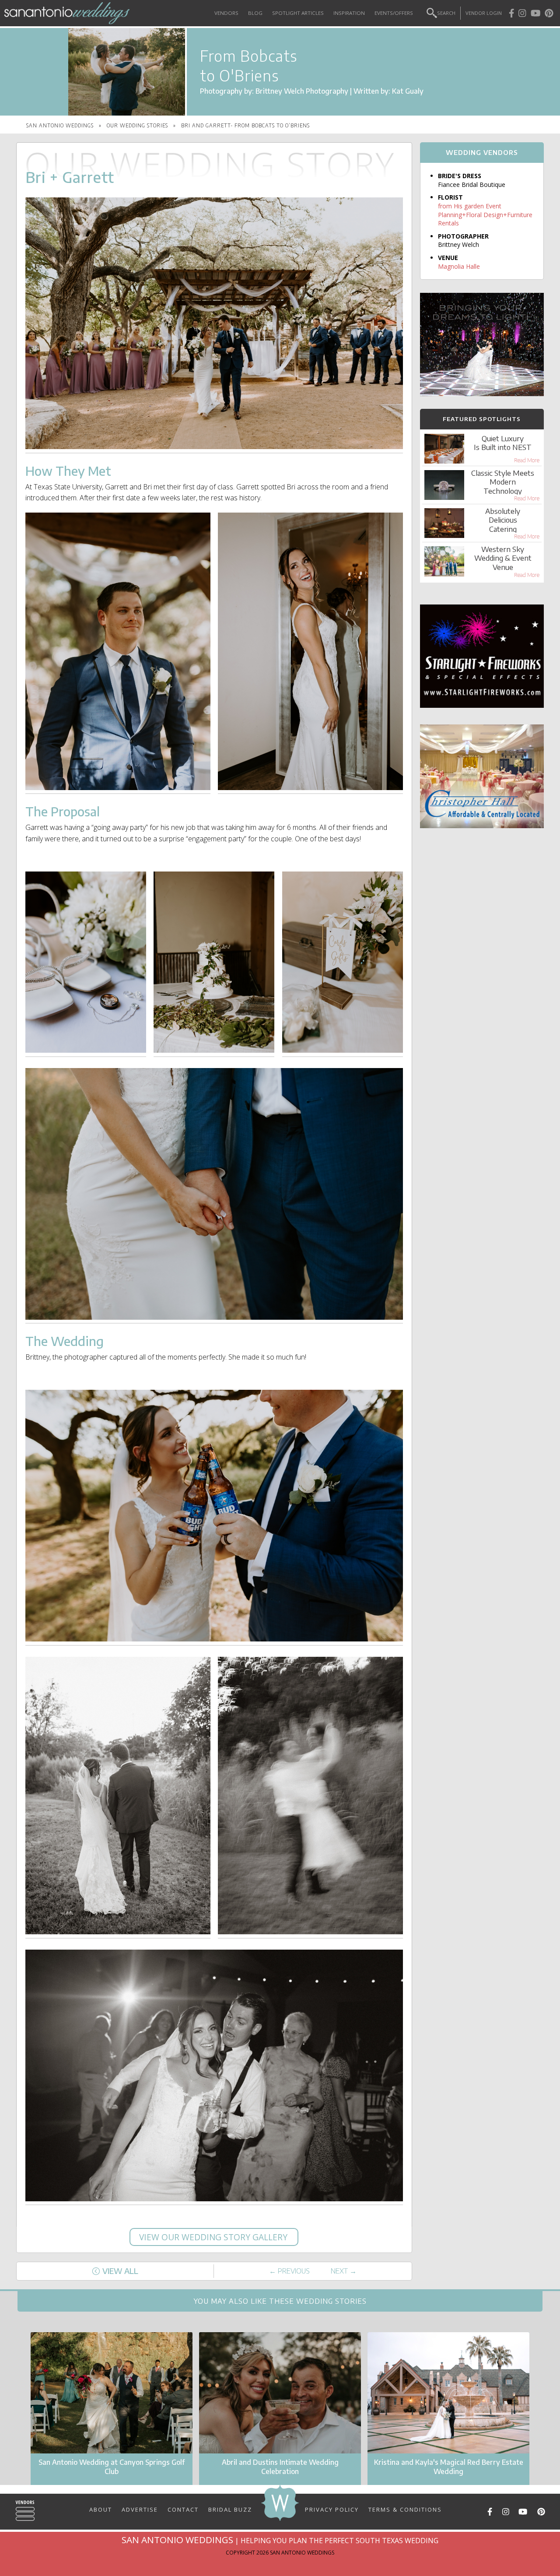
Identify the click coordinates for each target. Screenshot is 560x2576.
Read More (527, 460)
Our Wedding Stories (137, 125)
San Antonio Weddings (60, 125)
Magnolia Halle (459, 266)
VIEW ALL (120, 2271)
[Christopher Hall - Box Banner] (482, 826)
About (101, 2509)
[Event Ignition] (482, 394)
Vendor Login (484, 13)
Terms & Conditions (405, 2509)
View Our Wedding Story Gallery (214, 2237)
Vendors (226, 13)
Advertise (140, 2509)
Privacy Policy (332, 2509)
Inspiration (349, 13)
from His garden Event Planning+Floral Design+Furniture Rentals (485, 214)
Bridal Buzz (230, 2509)
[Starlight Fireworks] (482, 705)
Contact (183, 2509)
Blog (255, 13)
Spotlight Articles (298, 13)
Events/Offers (394, 13)
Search (446, 13)
